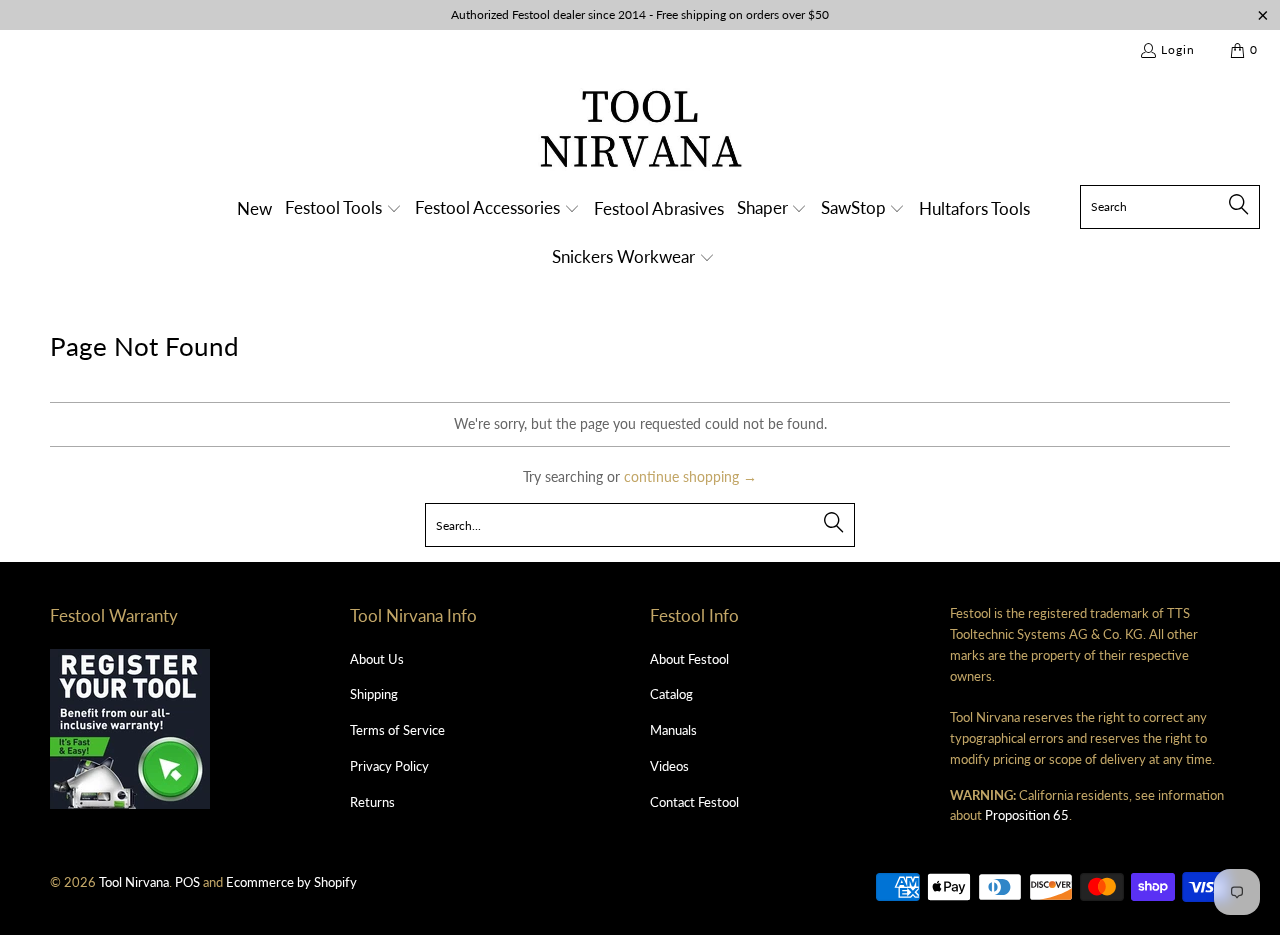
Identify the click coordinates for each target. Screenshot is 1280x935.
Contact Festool (694, 802)
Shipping (374, 694)
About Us (377, 659)
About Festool (689, 659)
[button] (343, 209)
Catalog (671, 694)
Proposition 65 (1027, 815)
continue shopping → (690, 476)
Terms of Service (397, 730)
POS (187, 882)
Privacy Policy (389, 766)
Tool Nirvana (134, 882)
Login (1178, 49)
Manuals (673, 730)
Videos (669, 766)
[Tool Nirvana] (640, 132)
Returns (372, 802)
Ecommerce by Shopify (291, 882)
